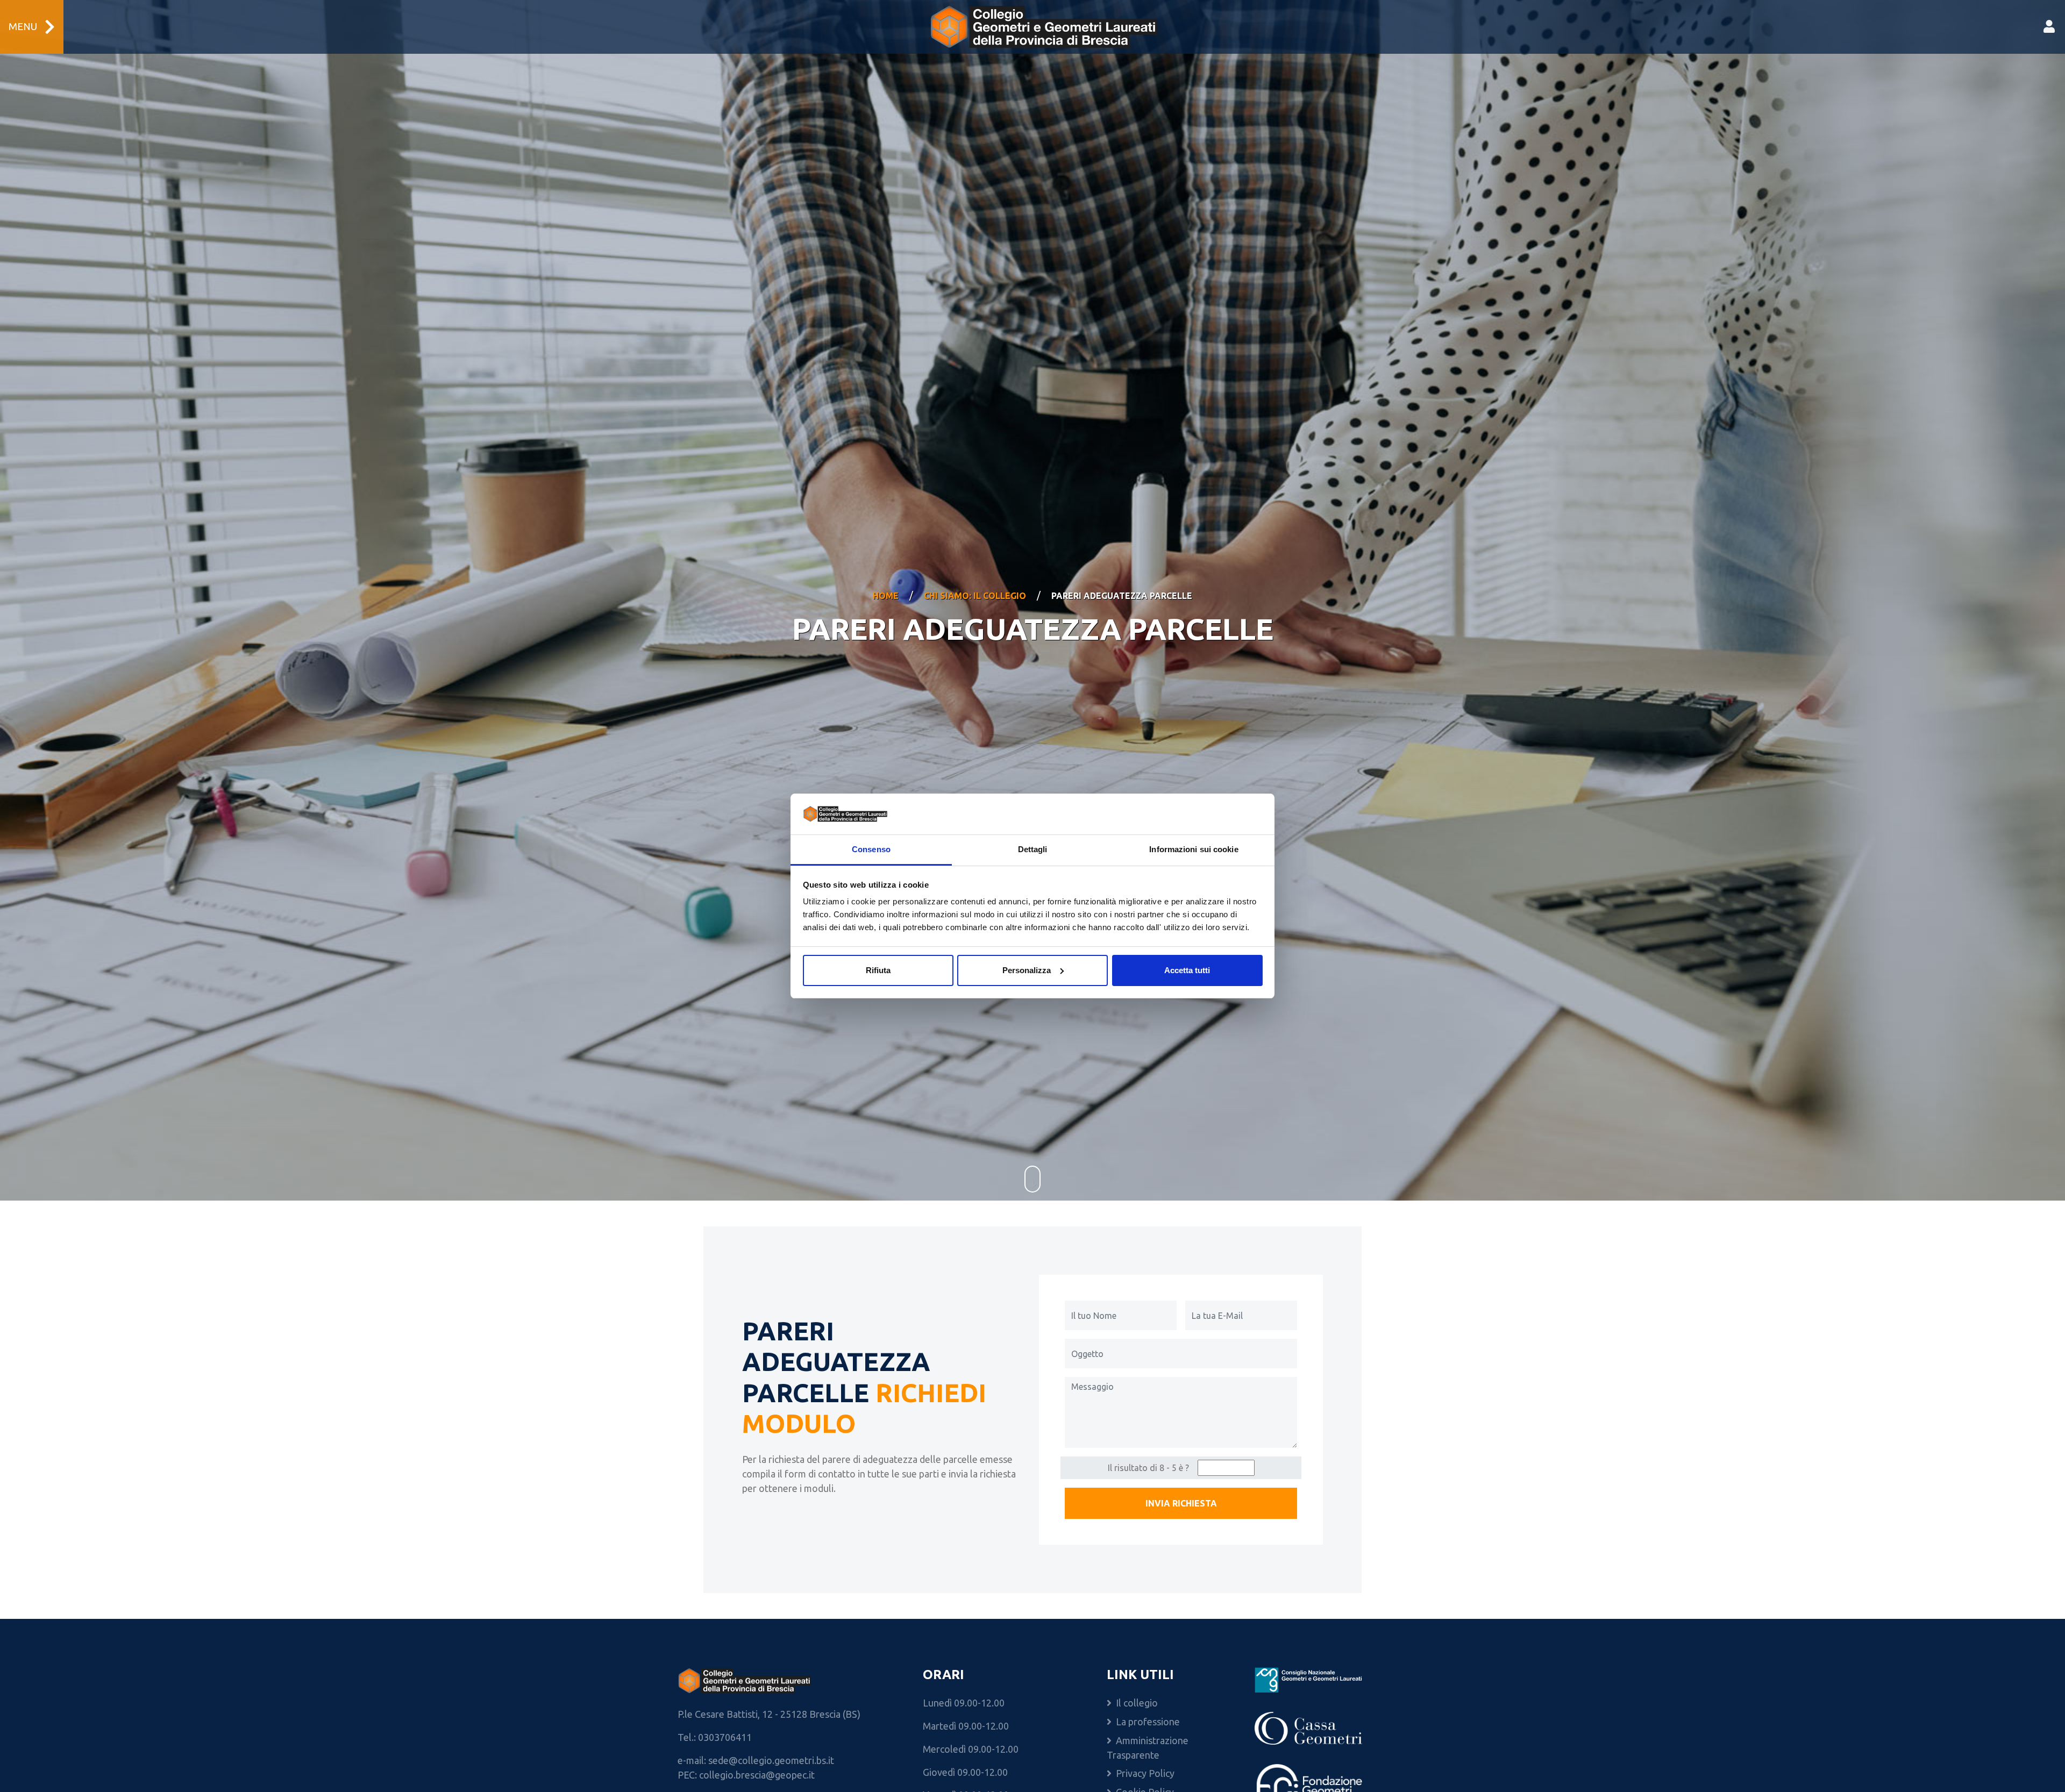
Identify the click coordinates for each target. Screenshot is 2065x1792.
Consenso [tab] (871, 849)
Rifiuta (878, 970)
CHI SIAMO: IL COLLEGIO (975, 596)
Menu (23, 27)
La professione (1148, 1722)
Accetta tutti (1187, 970)
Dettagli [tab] (1033, 849)
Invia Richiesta (1181, 1503)
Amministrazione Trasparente (1148, 1748)
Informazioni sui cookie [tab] (1194, 849)
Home (886, 596)
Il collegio (1137, 1703)
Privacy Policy (1145, 1773)
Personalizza (1027, 970)
